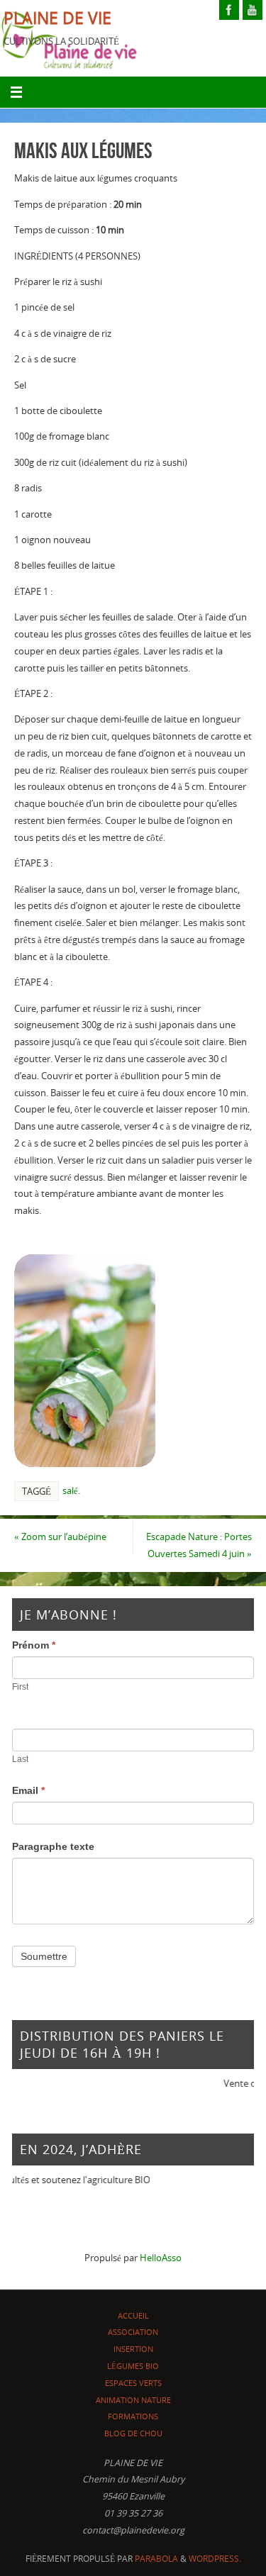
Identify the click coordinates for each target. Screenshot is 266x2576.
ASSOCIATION (133, 2332)
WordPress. (215, 2559)
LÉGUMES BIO (133, 2366)
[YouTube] (253, 10)
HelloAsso (161, 2258)
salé (70, 1490)
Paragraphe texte (53, 1846)
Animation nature (133, 2400)
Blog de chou (133, 2433)
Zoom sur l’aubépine (60, 1537)
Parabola (156, 2559)
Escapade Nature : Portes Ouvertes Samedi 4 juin (199, 1545)
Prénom (34, 1645)
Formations (133, 2416)
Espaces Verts (133, 2383)
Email (28, 1790)
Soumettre (44, 1956)
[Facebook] (229, 10)
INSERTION (133, 2349)
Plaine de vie (57, 18)
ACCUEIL (133, 2315)
